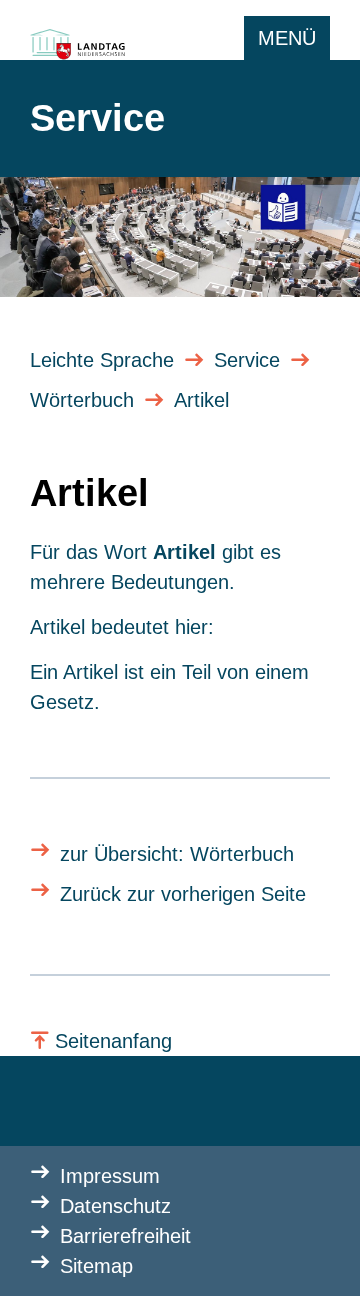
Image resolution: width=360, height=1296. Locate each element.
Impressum (110, 1176)
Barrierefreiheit (125, 1236)
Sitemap (96, 1266)
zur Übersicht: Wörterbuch (177, 854)
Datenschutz (115, 1206)
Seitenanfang (113, 1041)
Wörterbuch (82, 400)
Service (247, 360)
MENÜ (287, 38)
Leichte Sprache (102, 360)
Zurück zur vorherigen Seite (183, 894)
